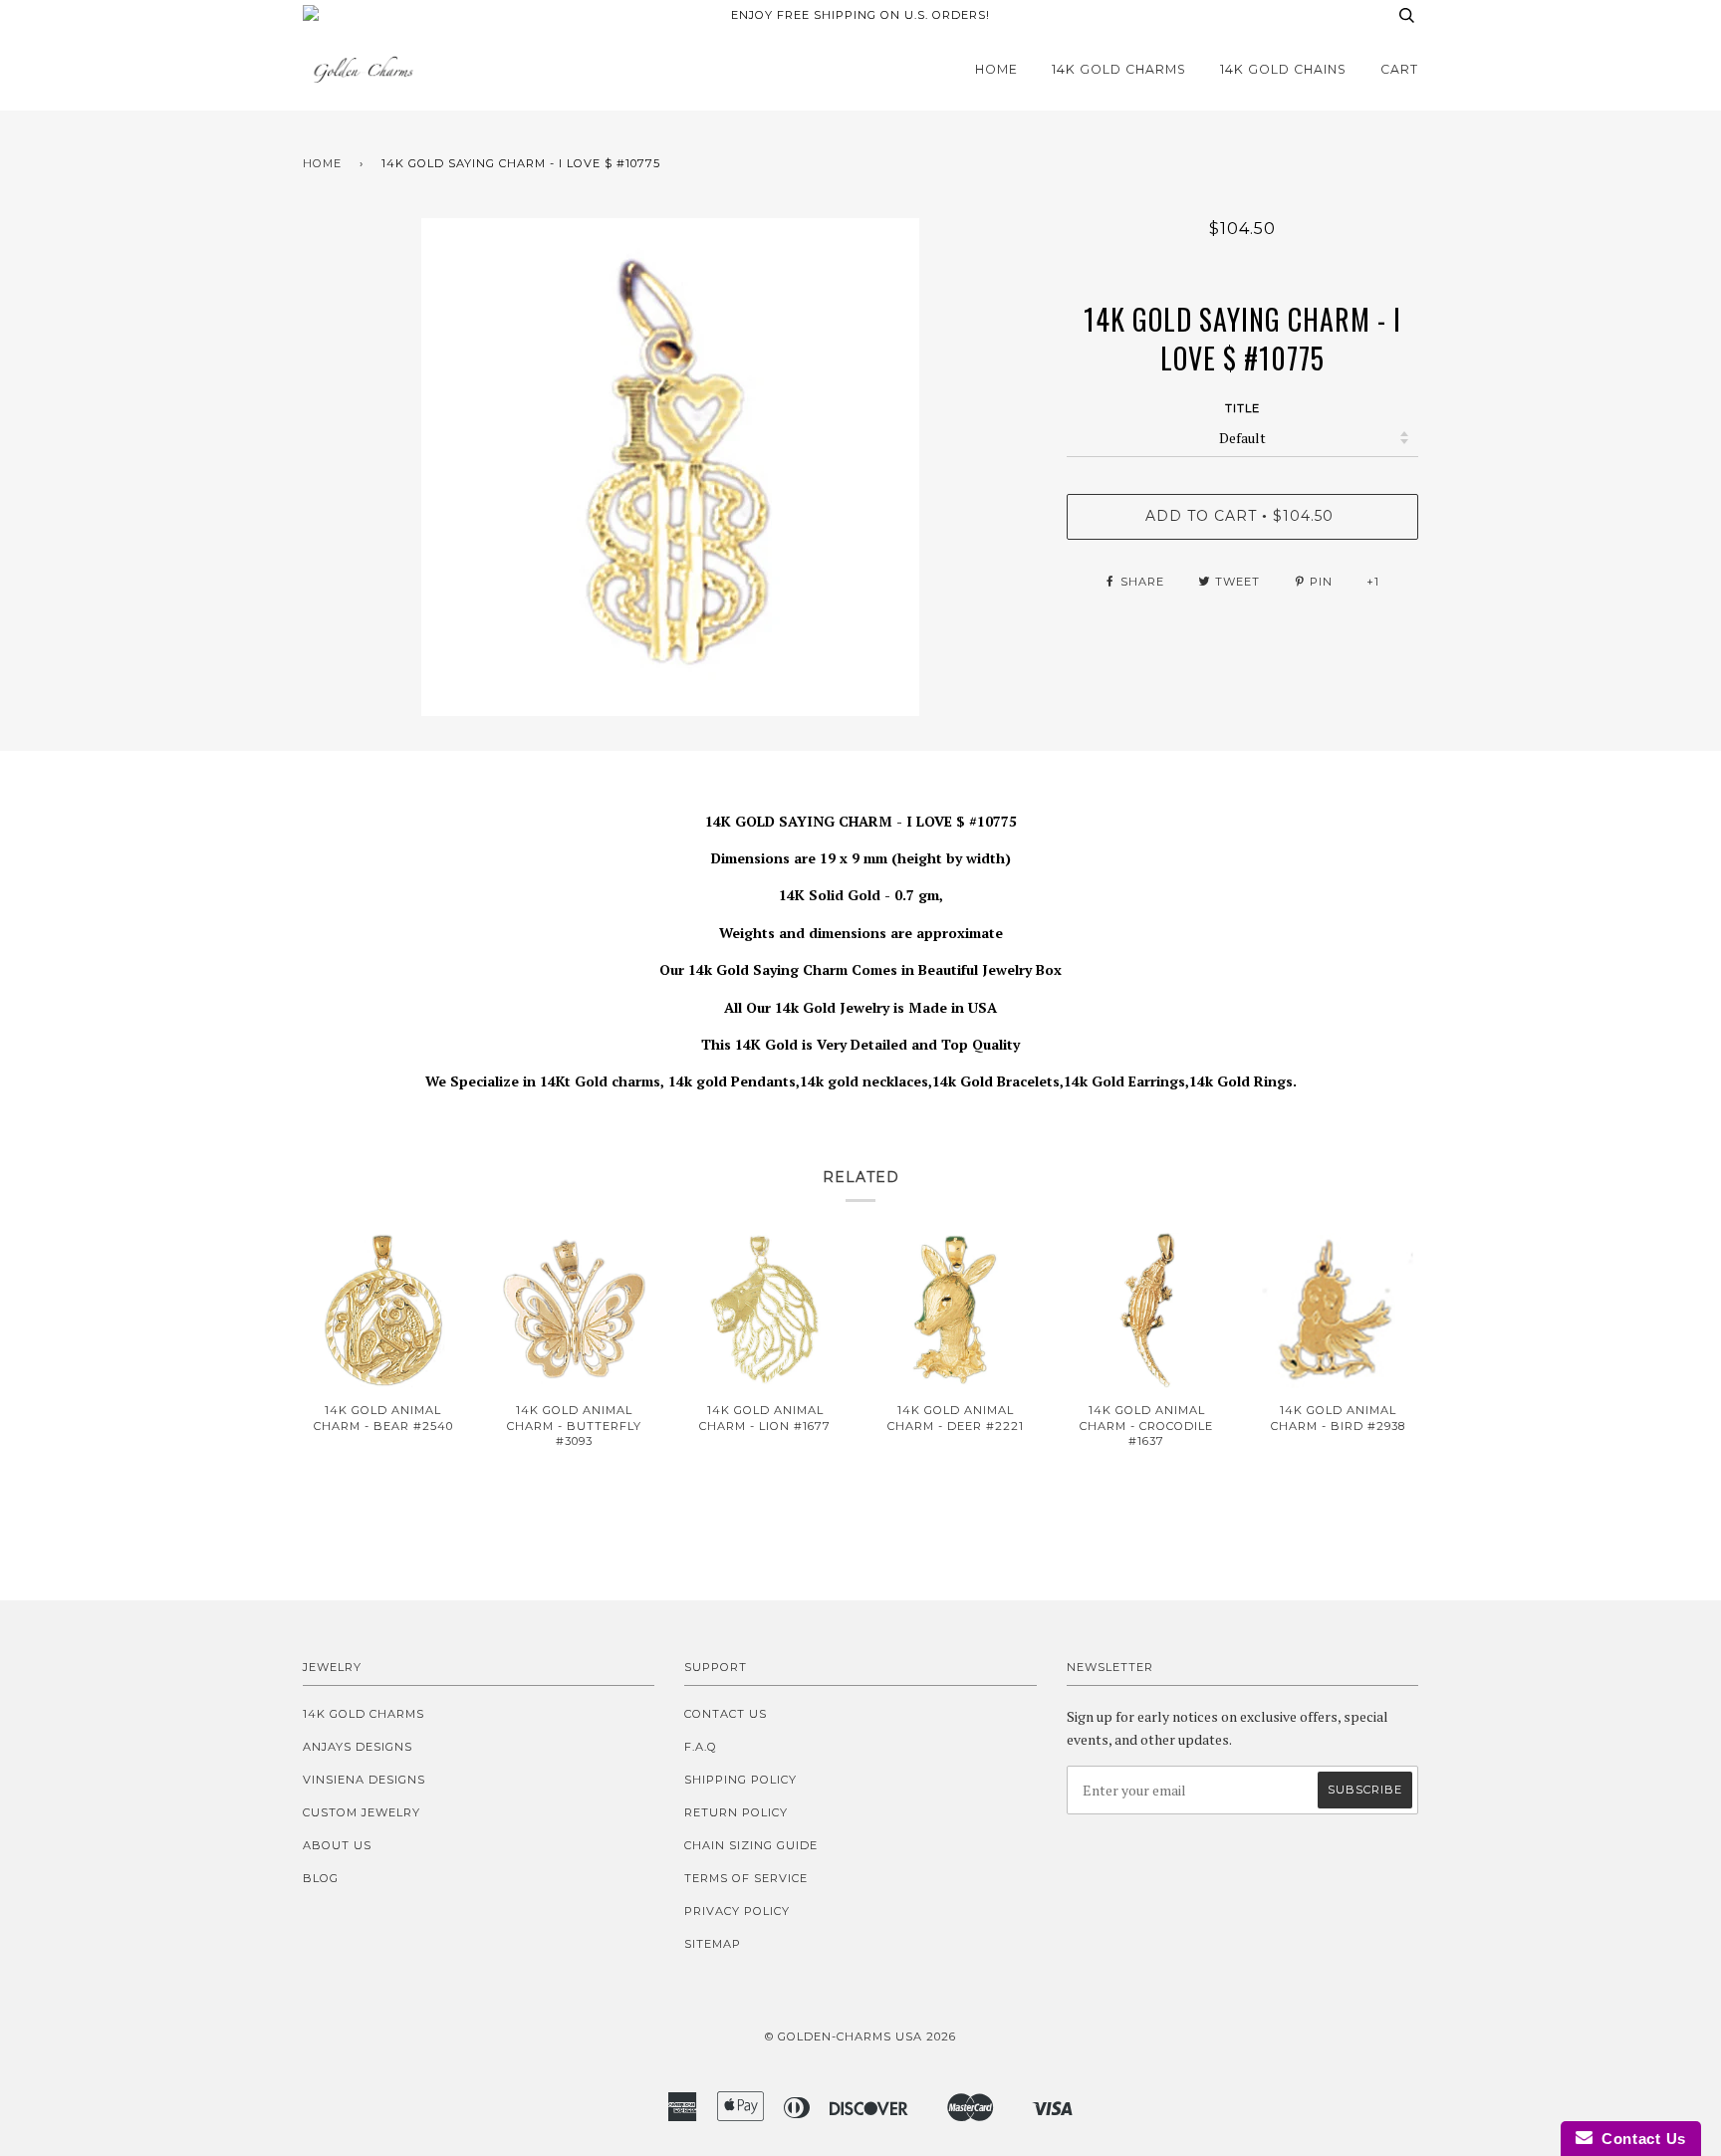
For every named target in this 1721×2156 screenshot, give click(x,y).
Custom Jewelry (362, 1812)
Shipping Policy (740, 1780)
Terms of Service (746, 1878)
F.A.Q (701, 1747)
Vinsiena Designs (364, 1780)
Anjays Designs (358, 1747)
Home (996, 69)
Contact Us (726, 1714)
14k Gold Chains (1283, 69)
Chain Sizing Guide (751, 1845)
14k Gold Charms (1119, 69)
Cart (1399, 69)
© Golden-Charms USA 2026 (860, 2036)
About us (337, 1845)
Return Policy (736, 1812)
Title (1242, 408)
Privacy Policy (737, 1911)
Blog (321, 1878)
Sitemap (713, 1944)
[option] (670, 467)
